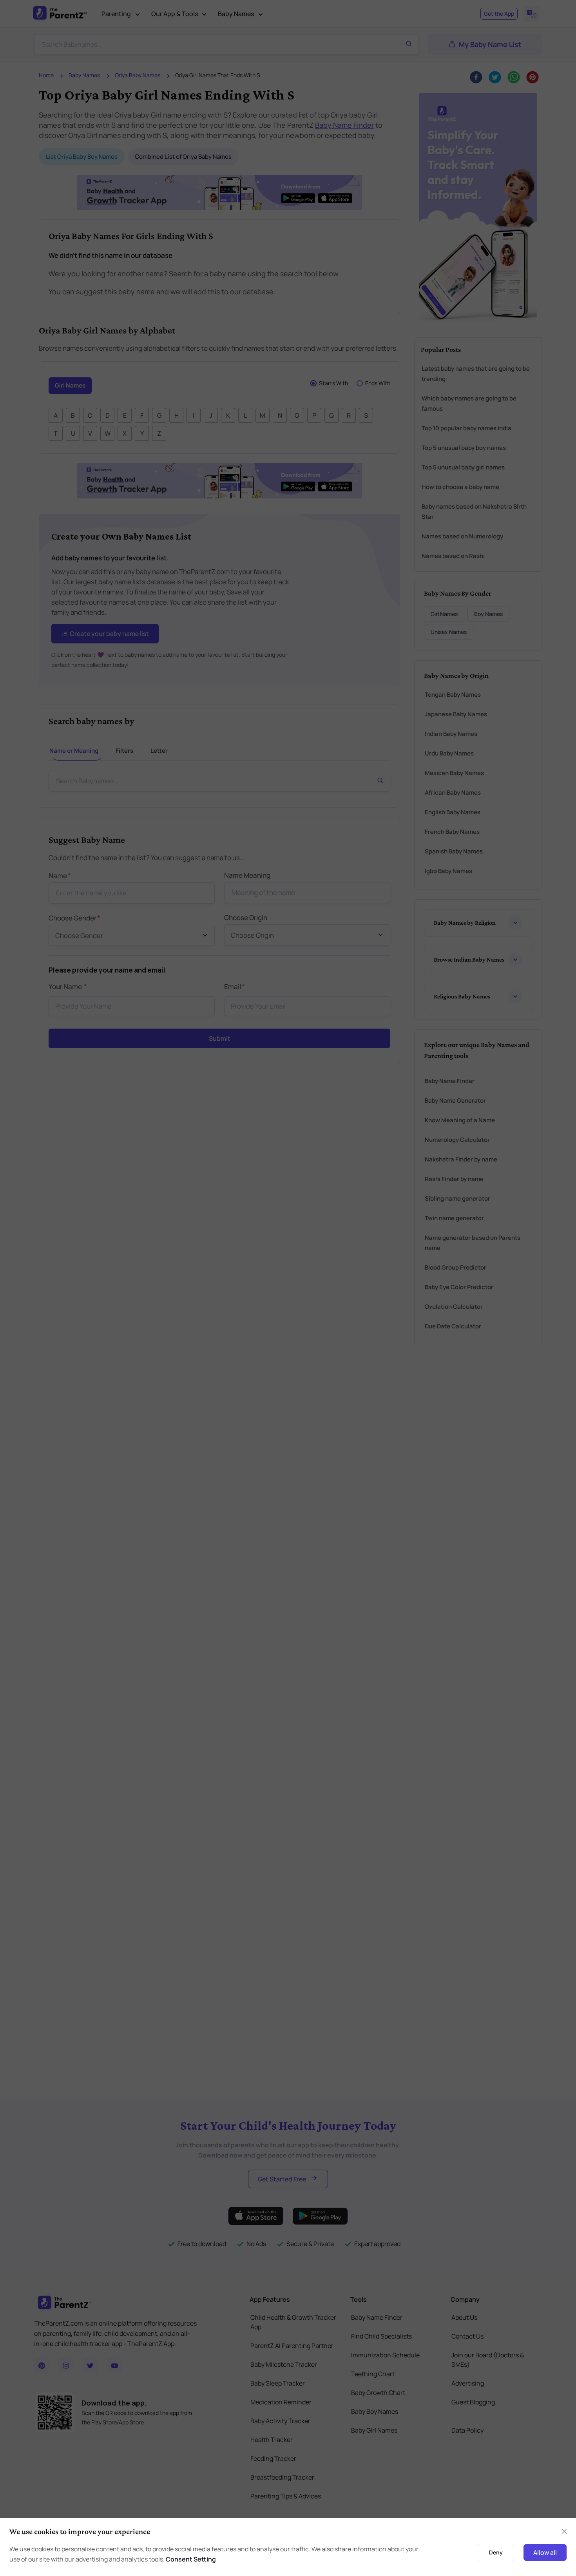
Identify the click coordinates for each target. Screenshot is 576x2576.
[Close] (501, 1199)
